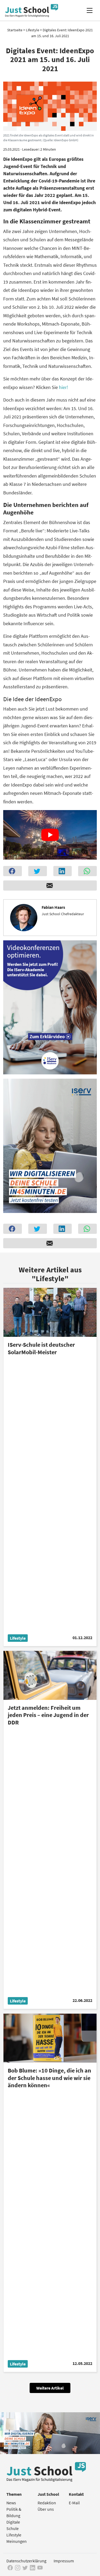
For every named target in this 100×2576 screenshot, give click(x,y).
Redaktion (47, 2503)
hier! (63, 387)
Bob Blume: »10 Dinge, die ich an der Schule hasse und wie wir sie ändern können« (49, 2078)
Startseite (15, 30)
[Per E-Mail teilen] (50, 886)
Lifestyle (33, 30)
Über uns (46, 2509)
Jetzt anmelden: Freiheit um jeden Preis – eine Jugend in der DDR (48, 1715)
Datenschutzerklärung (26, 2561)
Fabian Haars (53, 907)
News (11, 2503)
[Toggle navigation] (89, 10)
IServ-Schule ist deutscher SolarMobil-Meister (41, 1348)
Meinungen (17, 2541)
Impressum (64, 2561)
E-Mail (74, 2503)
